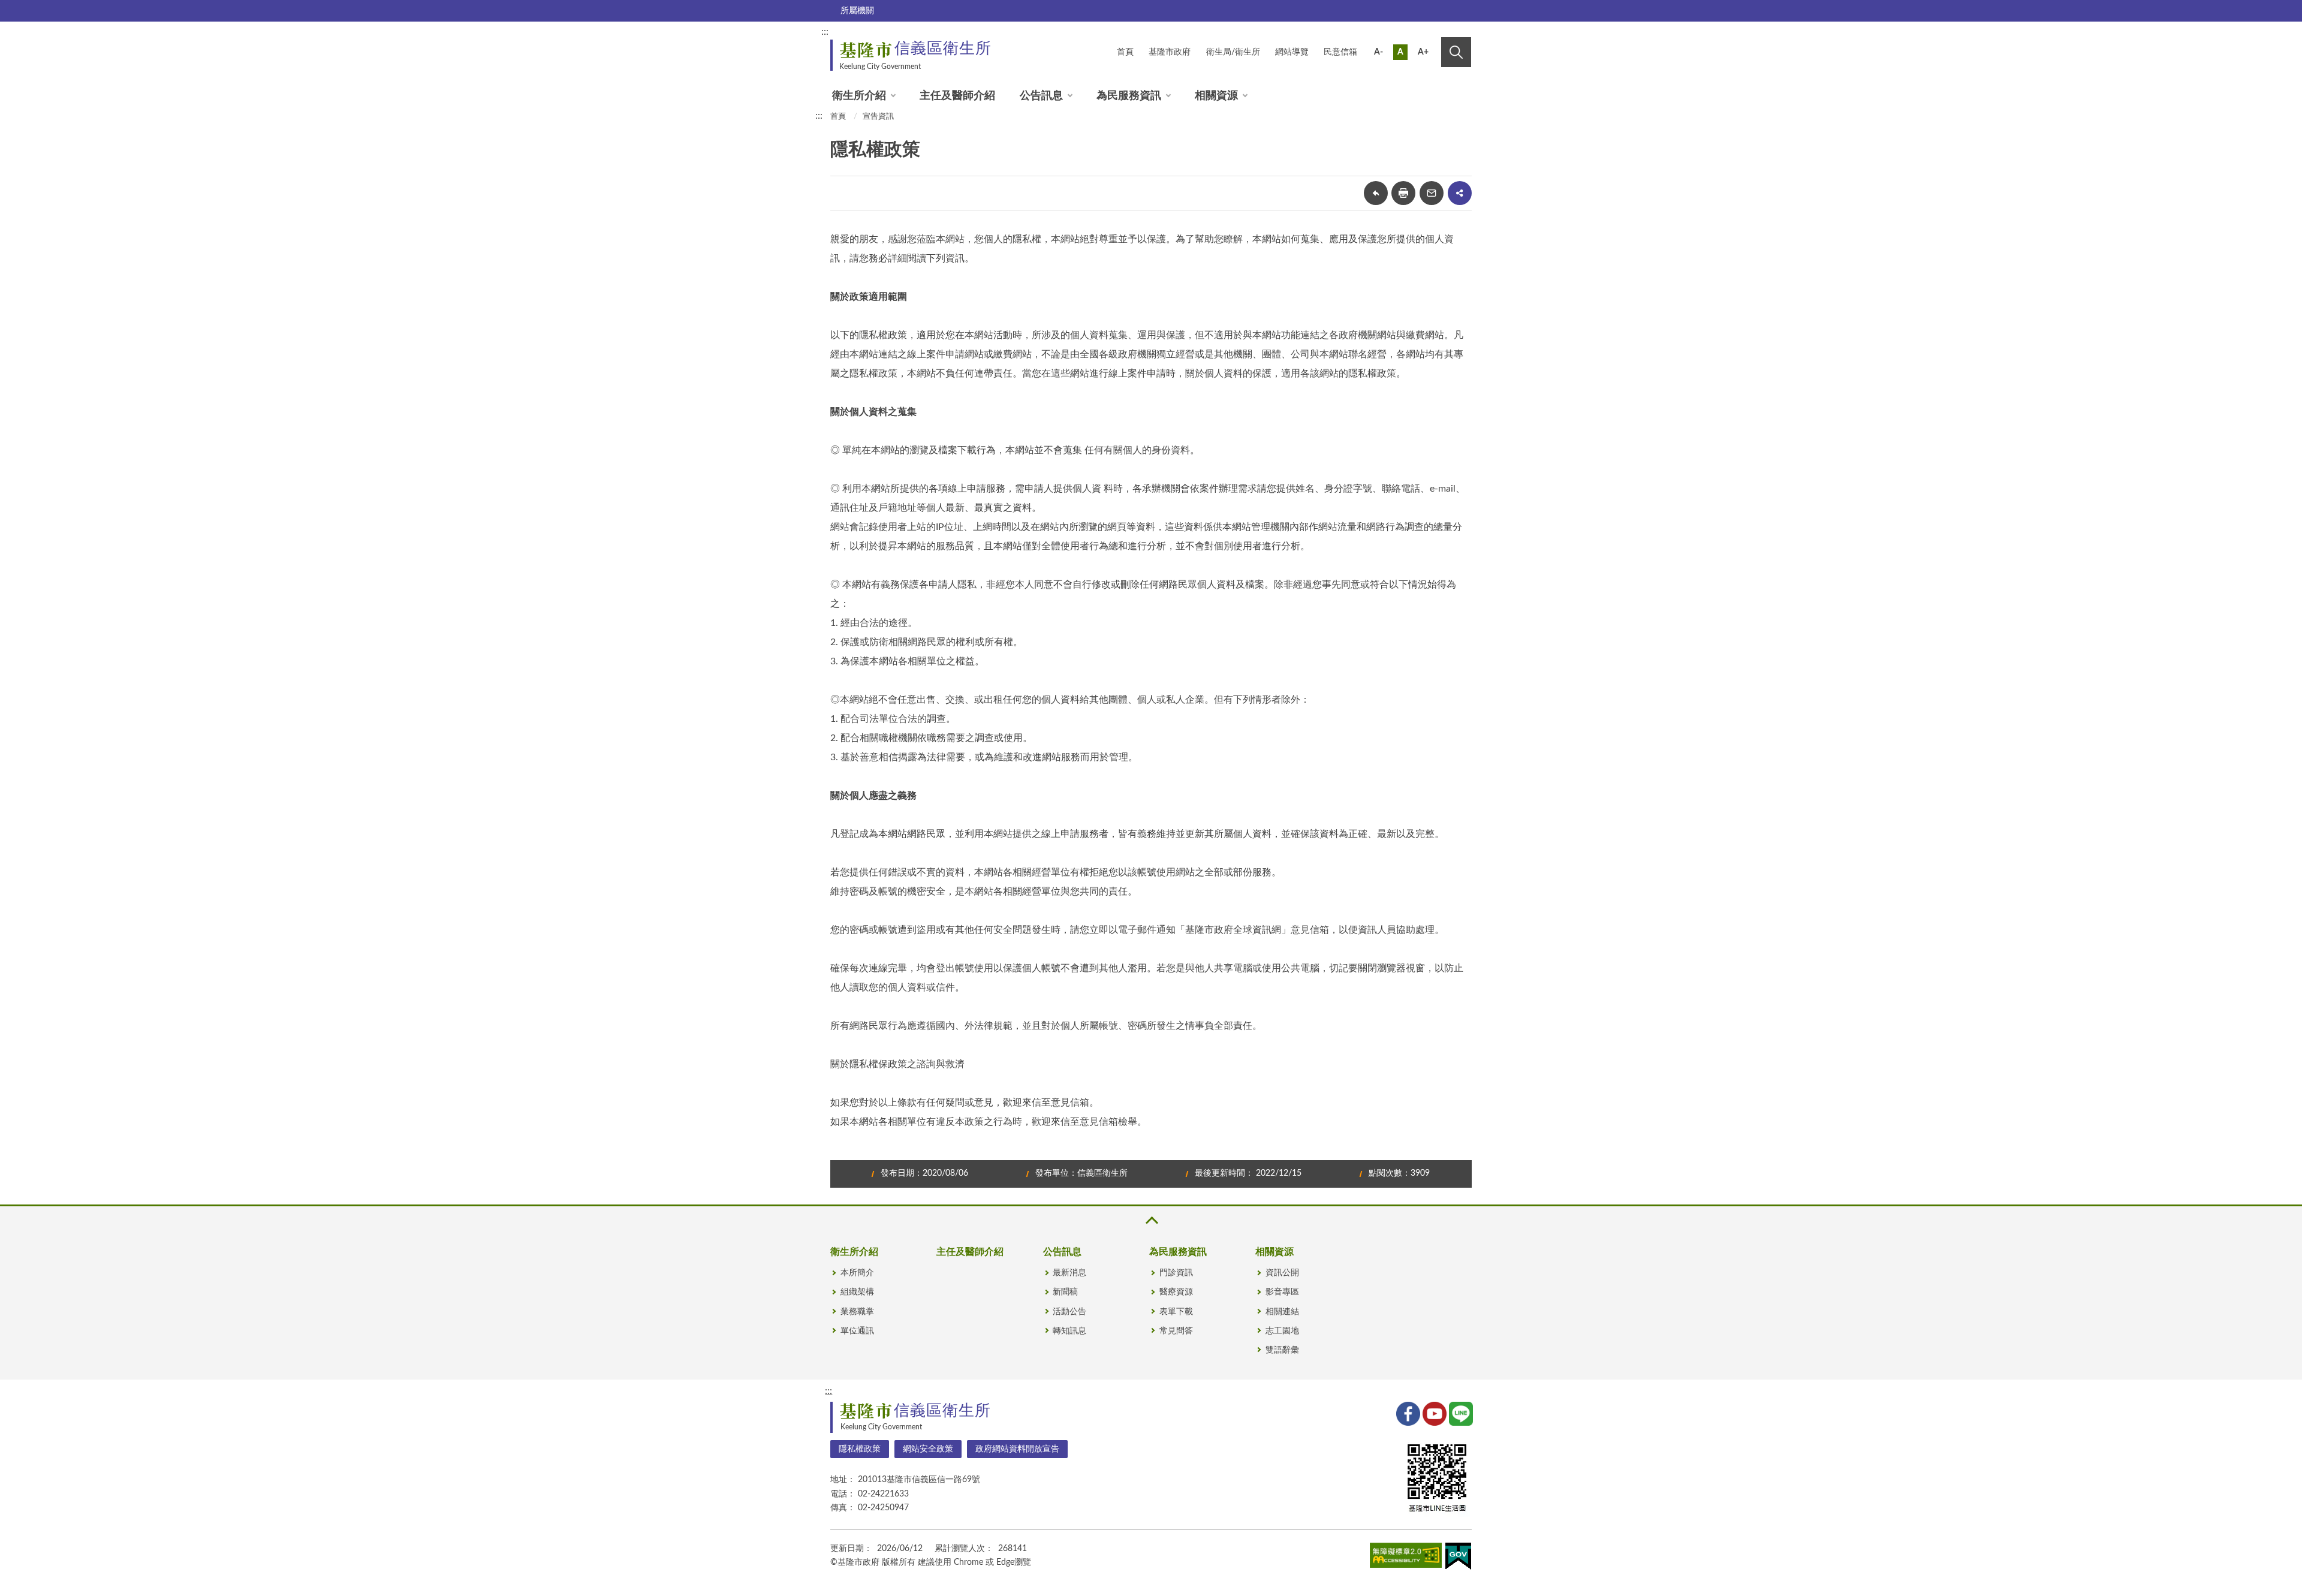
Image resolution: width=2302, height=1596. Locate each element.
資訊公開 (1282, 1273)
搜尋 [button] (1456, 52)
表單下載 (1176, 1312)
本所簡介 (857, 1273)
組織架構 (857, 1292)
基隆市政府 (1170, 52)
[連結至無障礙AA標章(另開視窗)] (1406, 1558)
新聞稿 (1065, 1292)
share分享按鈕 (1460, 193)
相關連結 (1282, 1312)
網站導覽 (1292, 52)
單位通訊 (857, 1331)
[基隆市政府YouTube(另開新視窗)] (1433, 1413)
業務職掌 (857, 1312)
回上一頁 (1376, 193)
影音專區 (1282, 1292)
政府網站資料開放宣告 (1017, 1449)
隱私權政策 (860, 1449)
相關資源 (1216, 96)
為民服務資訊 (1129, 96)
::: (825, 32)
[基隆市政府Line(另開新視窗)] (1460, 1413)
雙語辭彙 (1282, 1350)
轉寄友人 (1432, 193)
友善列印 (1403, 193)
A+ (1423, 52)
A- (1379, 52)
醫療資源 (1176, 1292)
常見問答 (1176, 1331)
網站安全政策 (928, 1449)
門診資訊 (1176, 1273)
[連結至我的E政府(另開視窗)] (1458, 1559)
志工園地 (1282, 1331)
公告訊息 (1041, 96)
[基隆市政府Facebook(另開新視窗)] (1407, 1413)
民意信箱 (1340, 52)
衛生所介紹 (859, 96)
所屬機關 (857, 11)
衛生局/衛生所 (1233, 52)
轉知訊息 (1069, 1331)
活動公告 (1069, 1312)
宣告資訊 (878, 117)
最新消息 (1069, 1273)
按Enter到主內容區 (1431, 34)
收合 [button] (1151, 1220)
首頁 (1125, 52)
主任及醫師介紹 (957, 96)
